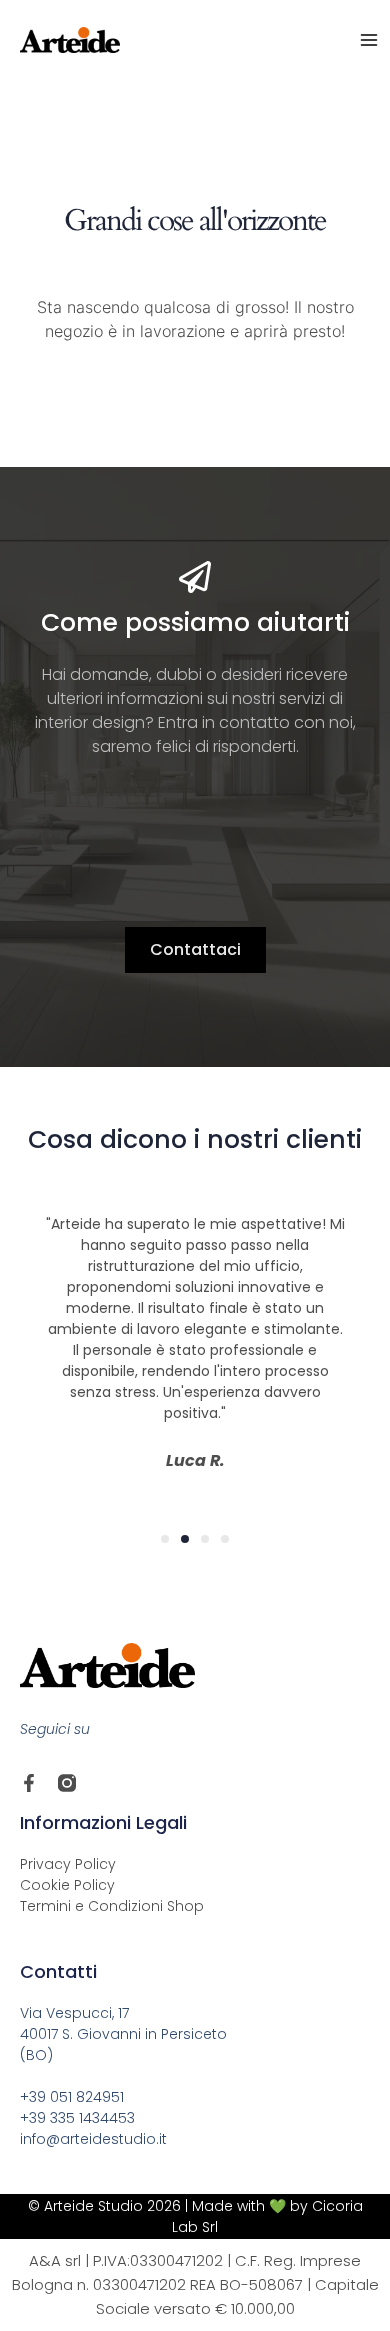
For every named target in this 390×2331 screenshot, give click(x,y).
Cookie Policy (67, 1885)
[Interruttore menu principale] (369, 40)
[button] (165, 1539)
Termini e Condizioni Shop (112, 1906)
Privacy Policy (68, 1864)
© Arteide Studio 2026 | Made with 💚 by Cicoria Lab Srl (195, 2216)
